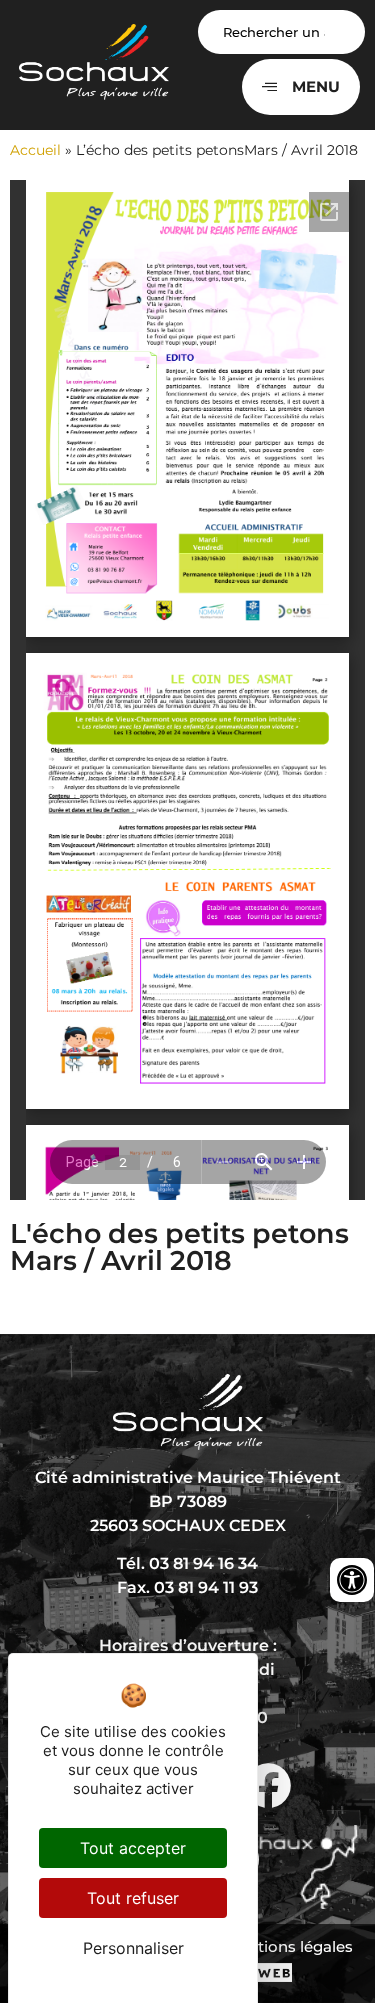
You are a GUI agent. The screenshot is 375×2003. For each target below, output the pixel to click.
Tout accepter (133, 1848)
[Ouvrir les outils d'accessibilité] (352, 1580)
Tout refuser (133, 1898)
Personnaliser (133, 1948)
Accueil (35, 150)
